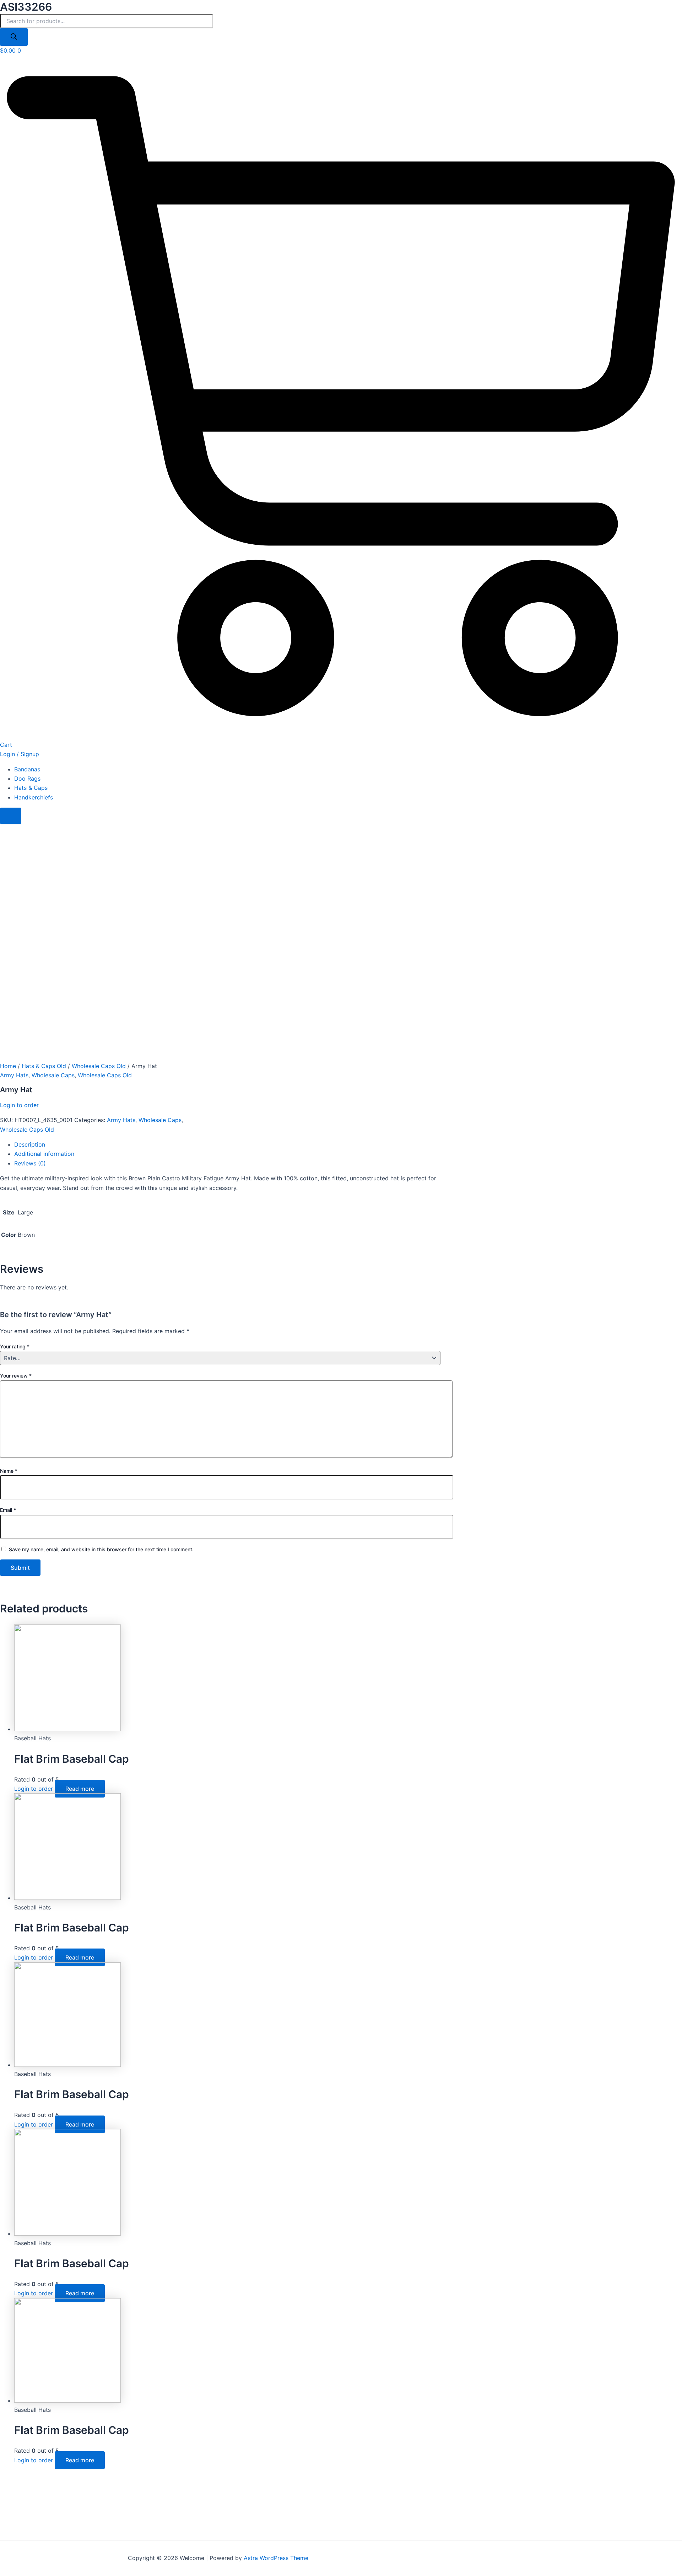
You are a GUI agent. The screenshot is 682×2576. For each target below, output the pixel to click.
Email (8, 1510)
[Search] (14, 37)
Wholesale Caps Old (99, 1066)
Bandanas (27, 769)
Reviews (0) (30, 1163)
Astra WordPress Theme (276, 2558)
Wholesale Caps (53, 1075)
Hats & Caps (31, 788)
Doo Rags (27, 778)
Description (30, 1144)
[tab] (227, 1144)
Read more (80, 1789)
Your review (16, 1376)
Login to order (19, 1105)
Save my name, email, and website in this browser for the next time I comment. (101, 1549)
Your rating (15, 1346)
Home (8, 1066)
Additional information (44, 1154)
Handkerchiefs (34, 797)
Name (9, 1471)
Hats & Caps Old (44, 1066)
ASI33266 (26, 7)
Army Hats (14, 1075)
